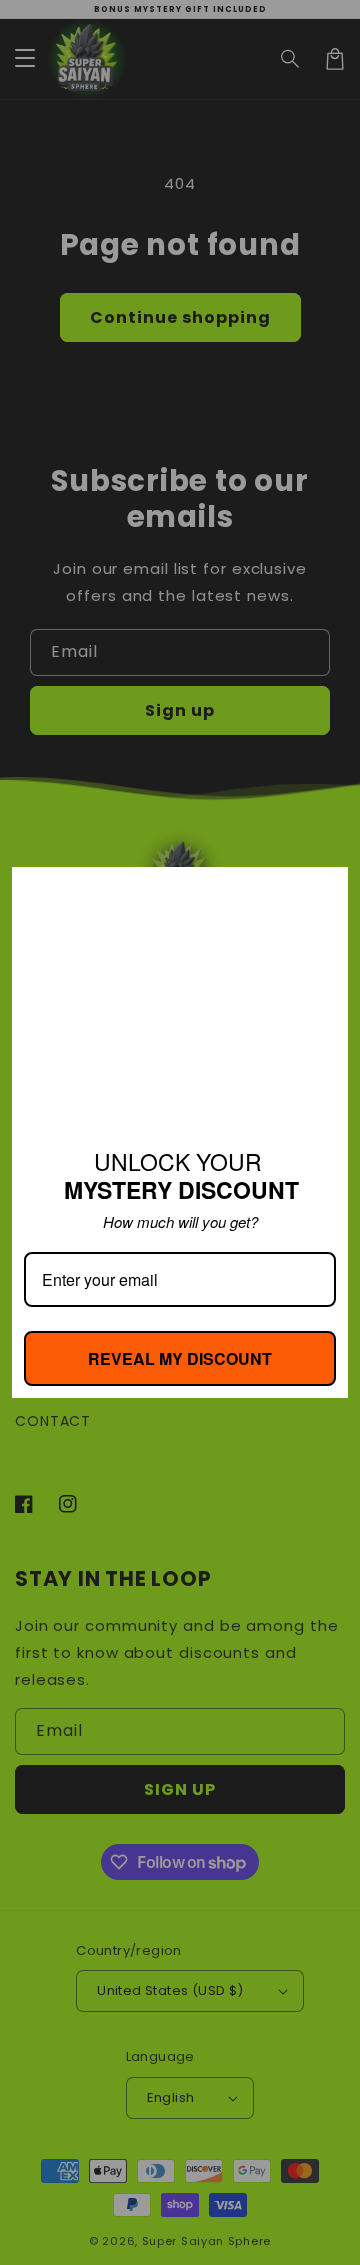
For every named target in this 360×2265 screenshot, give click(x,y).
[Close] (324, 891)
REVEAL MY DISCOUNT (180, 1358)
